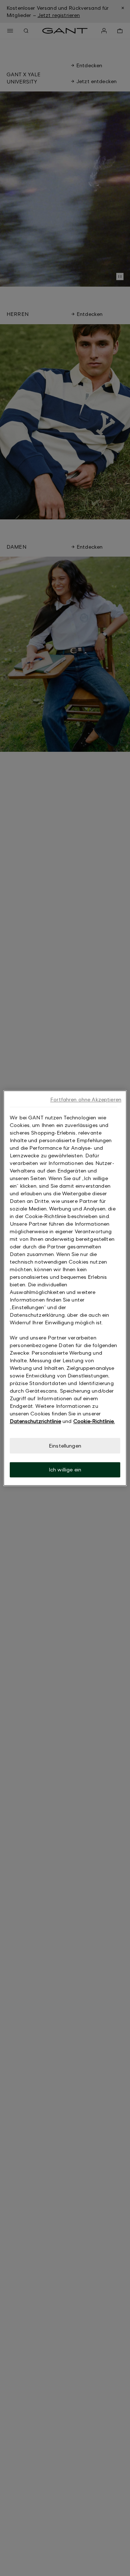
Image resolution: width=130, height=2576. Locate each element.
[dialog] (65, 1288)
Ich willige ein (65, 1470)
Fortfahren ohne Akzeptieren (86, 1099)
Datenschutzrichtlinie (35, 1421)
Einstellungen (65, 1446)
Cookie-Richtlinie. (94, 1421)
